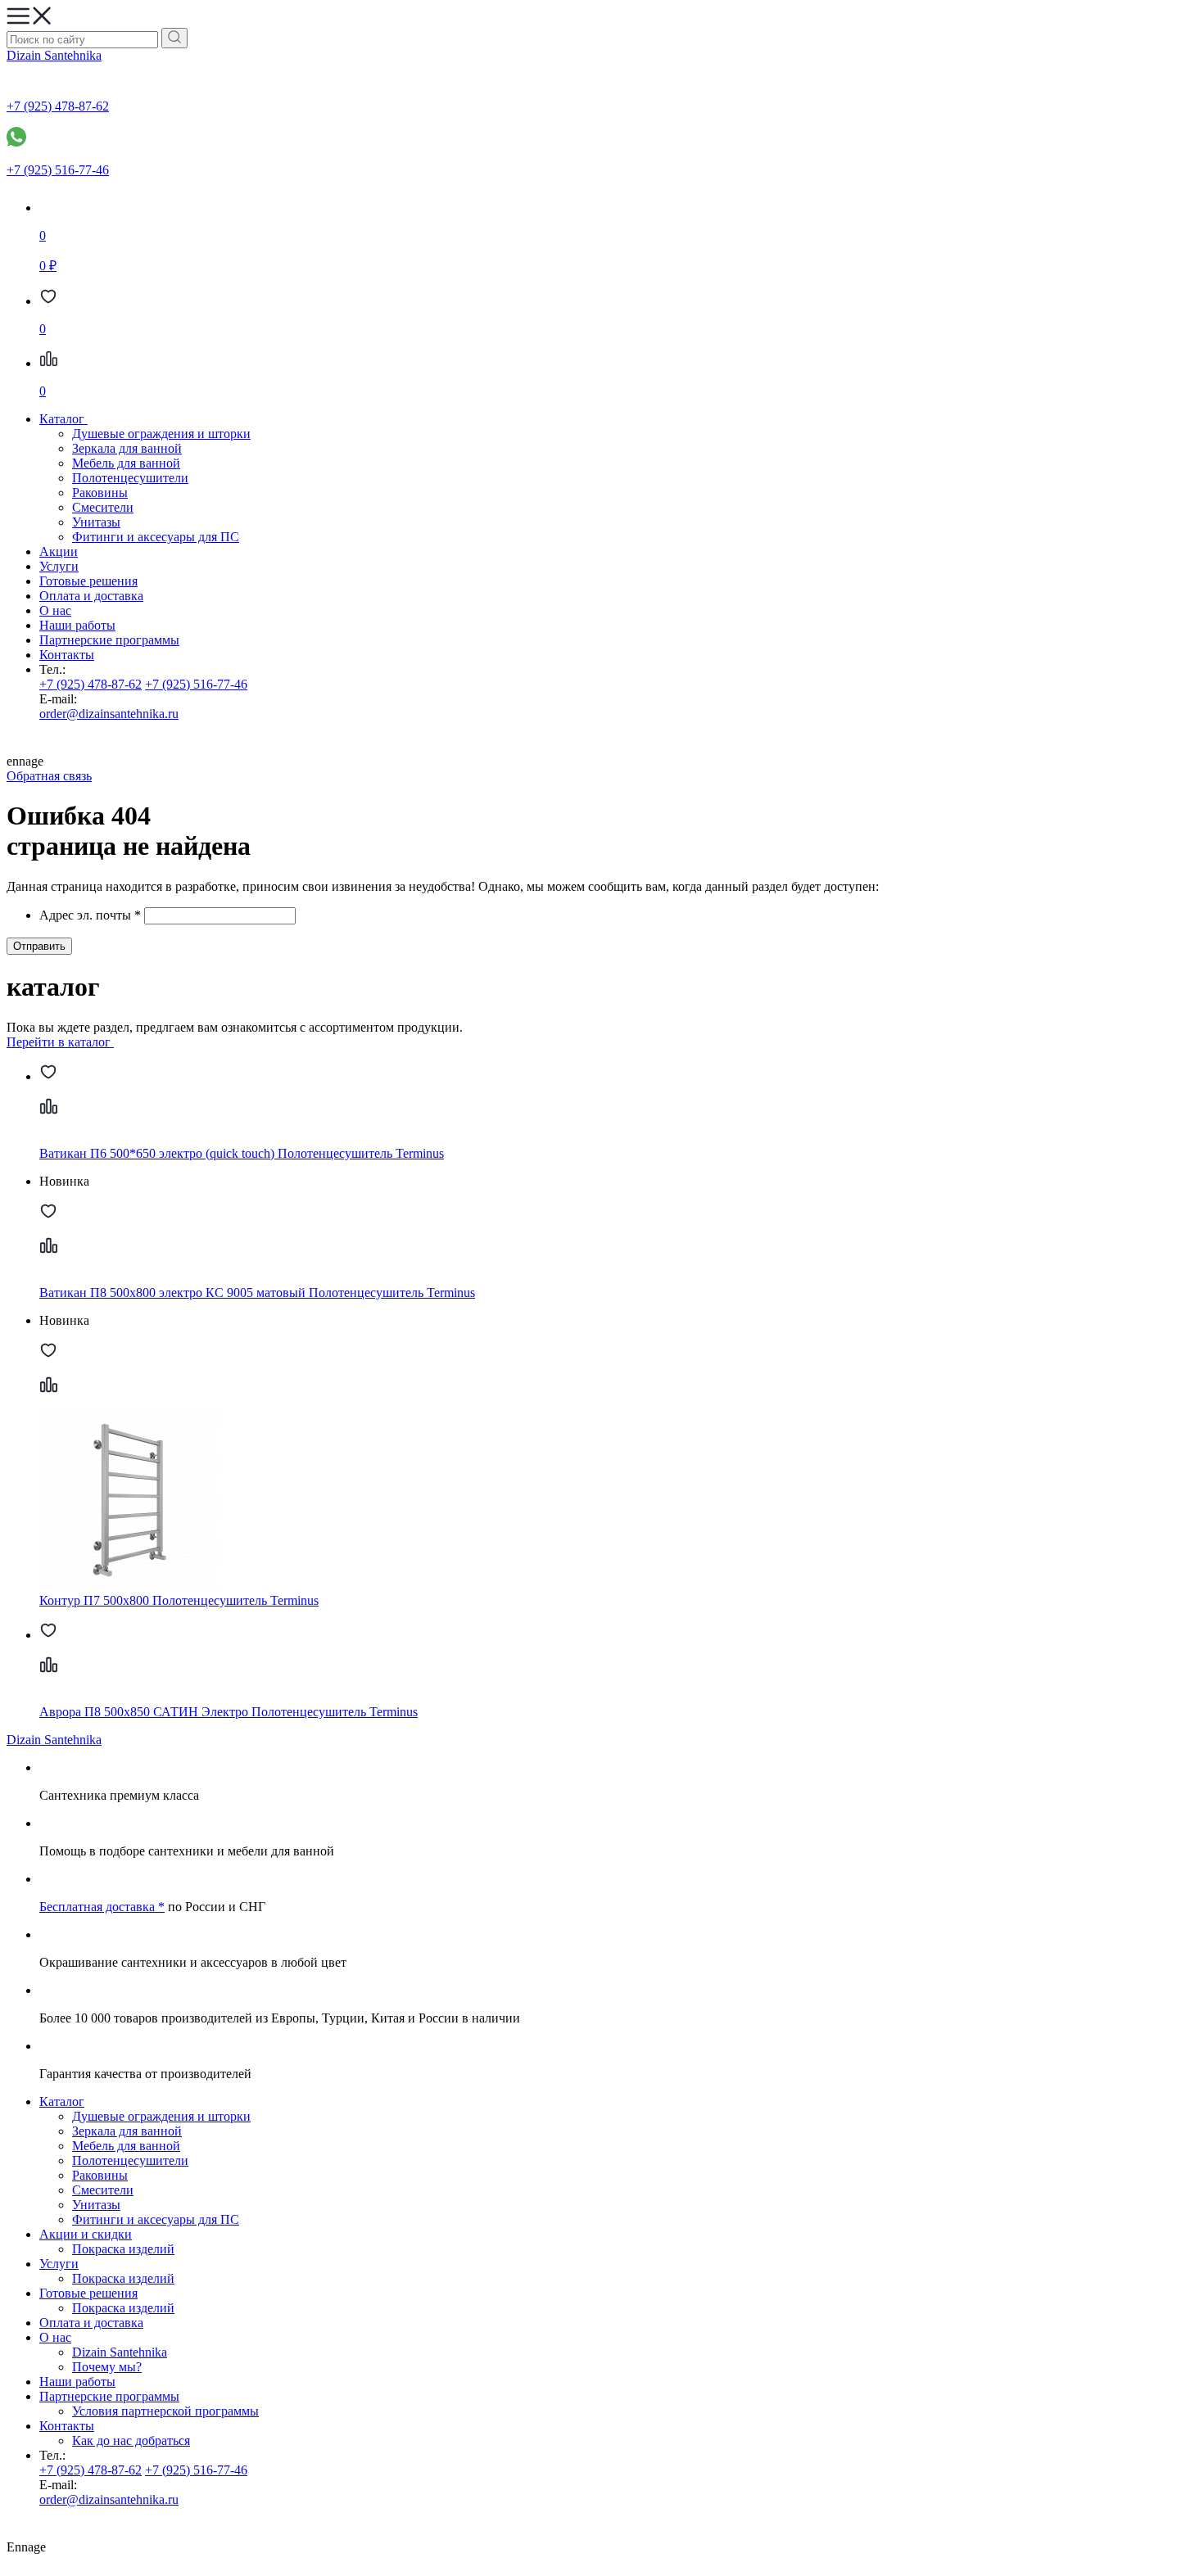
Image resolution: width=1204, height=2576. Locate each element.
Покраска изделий (123, 2249)
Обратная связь (49, 776)
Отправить (39, 946)
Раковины (100, 493)
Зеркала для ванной (127, 448)
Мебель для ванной (126, 463)
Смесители (103, 507)
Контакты (67, 655)
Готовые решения (88, 581)
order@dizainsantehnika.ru (109, 714)
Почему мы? (107, 2367)
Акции (59, 551)
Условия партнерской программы (165, 2411)
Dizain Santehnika (54, 55)
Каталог (62, 2101)
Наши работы (77, 625)
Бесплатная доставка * (102, 1907)
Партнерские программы (109, 640)
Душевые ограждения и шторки (161, 434)
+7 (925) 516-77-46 (196, 684)
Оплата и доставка (91, 596)
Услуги (59, 566)
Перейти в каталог (60, 1042)
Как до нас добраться (131, 2440)
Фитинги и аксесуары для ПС (156, 537)
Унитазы (96, 522)
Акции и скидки (86, 2234)
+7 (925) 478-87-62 (91, 684)
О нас (55, 610)
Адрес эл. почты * (90, 915)
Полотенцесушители (130, 478)
